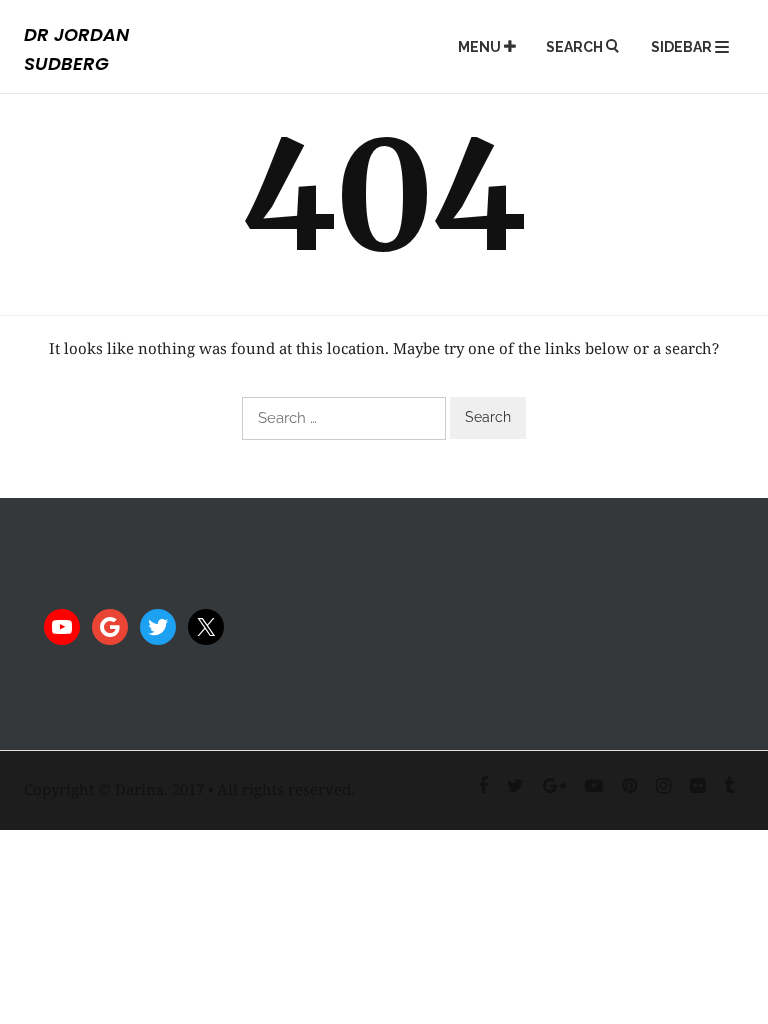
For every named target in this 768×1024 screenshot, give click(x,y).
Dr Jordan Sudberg (76, 49)
